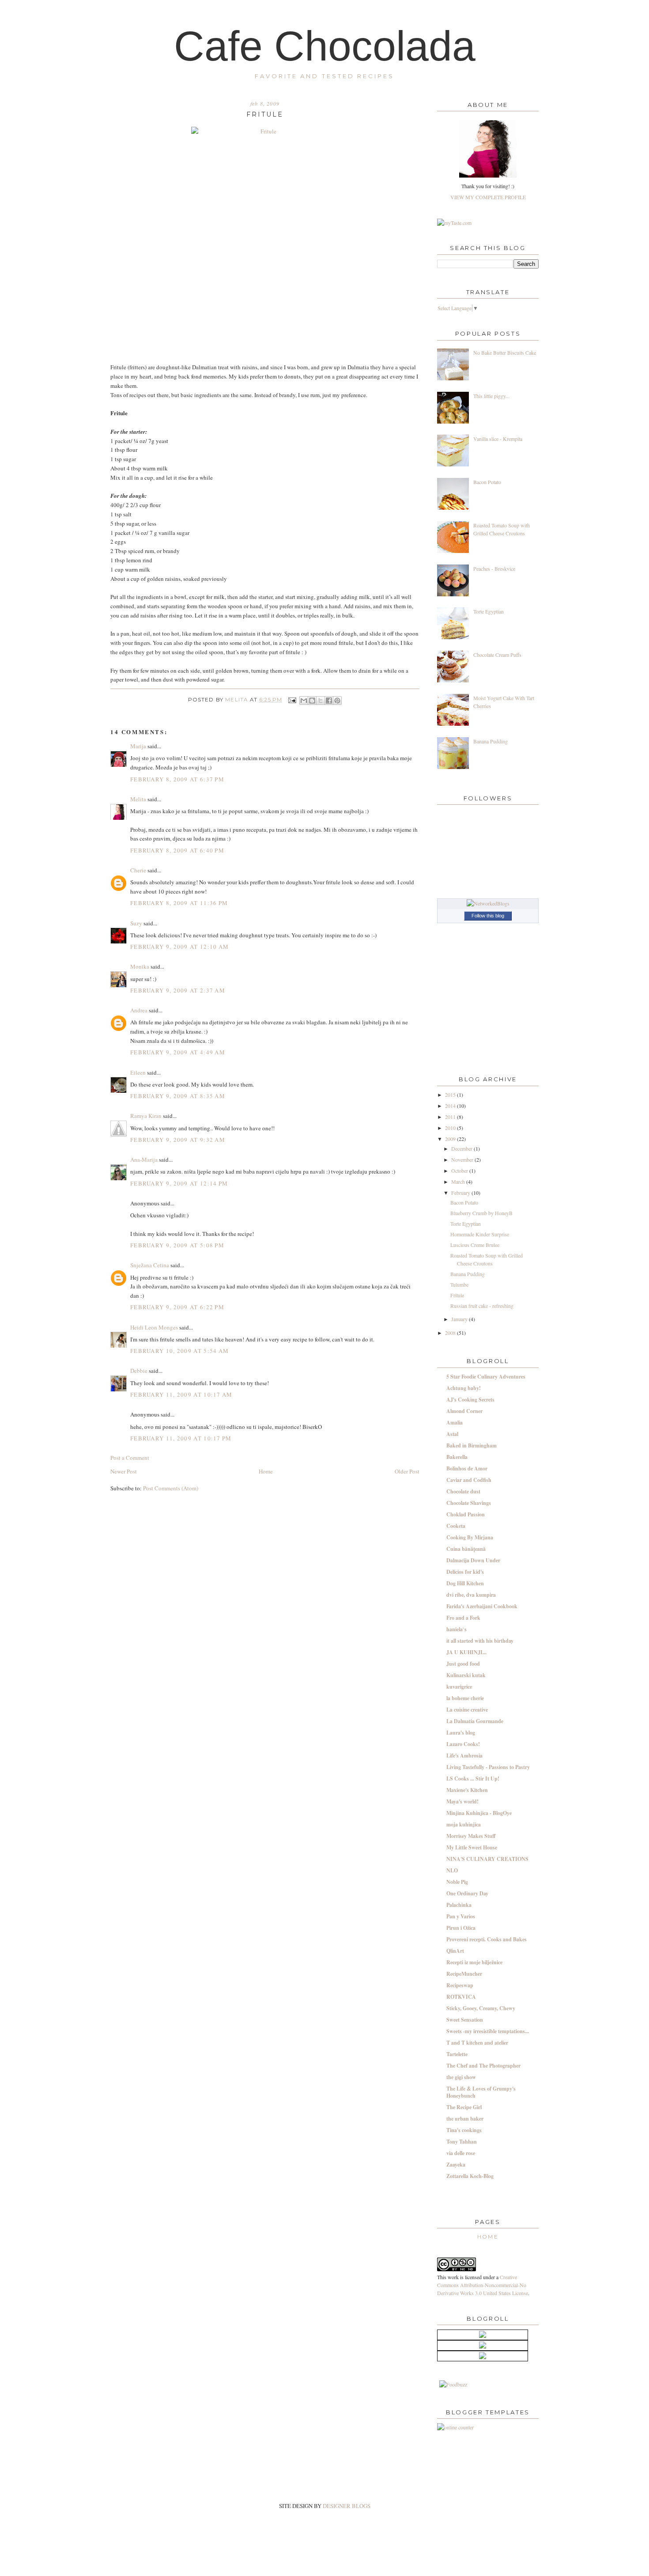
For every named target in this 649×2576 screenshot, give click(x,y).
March (459, 1182)
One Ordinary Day (467, 1893)
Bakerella (457, 1457)
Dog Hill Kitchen (465, 1583)
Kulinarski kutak (466, 1675)
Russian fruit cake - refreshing (482, 1306)
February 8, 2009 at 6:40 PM (177, 850)
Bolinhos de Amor (467, 1468)
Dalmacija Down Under (473, 1560)
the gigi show (461, 2077)
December (462, 1148)
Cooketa (456, 1526)
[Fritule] (265, 237)
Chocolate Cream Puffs (497, 655)
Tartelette (457, 2054)
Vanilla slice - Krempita (498, 439)
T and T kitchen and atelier (477, 2043)
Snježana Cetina (150, 1265)
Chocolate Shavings (469, 1503)
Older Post (407, 1471)
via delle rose (461, 2153)
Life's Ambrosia (464, 1756)
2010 (451, 1128)
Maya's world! (462, 1801)
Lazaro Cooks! (463, 1744)
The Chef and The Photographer (483, 2066)
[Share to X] (321, 701)
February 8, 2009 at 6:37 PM (177, 779)
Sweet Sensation (465, 2020)
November (463, 1159)
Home (266, 1471)
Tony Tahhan (462, 2142)
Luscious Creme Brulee (475, 1245)
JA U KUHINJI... (466, 1652)
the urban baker (465, 2119)
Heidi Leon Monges (154, 1327)
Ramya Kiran (146, 1116)
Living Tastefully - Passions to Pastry (488, 1767)
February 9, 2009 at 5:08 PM (177, 1245)
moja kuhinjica (464, 1824)
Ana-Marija (144, 1159)
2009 (451, 1139)
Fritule (457, 1295)
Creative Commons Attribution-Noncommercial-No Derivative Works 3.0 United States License (483, 2285)
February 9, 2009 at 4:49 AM (178, 1052)
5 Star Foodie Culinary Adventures (486, 1377)
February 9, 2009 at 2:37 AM (178, 990)
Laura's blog (461, 1733)
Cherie (138, 870)
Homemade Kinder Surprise (480, 1234)
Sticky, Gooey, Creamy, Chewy (481, 2008)
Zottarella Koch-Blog (470, 2176)
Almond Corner (464, 1411)
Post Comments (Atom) (171, 1488)
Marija (138, 746)
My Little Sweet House (472, 1847)
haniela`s (457, 1629)
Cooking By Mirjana (470, 1537)
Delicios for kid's (465, 1572)
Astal (452, 1434)
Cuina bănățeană (466, 1549)
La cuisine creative (467, 1710)
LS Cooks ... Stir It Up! (473, 1779)
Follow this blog (488, 916)
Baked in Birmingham (472, 1445)
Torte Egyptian (489, 611)
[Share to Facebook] (329, 701)
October (460, 1171)
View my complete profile (488, 197)
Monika (140, 966)
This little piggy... (491, 396)
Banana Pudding (491, 741)
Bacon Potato (487, 482)
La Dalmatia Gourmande (475, 1721)
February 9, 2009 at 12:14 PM (179, 1183)
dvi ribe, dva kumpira (471, 1595)
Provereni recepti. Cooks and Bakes (487, 1939)
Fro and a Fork (463, 1618)
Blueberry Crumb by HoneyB (481, 1213)
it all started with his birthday (480, 1641)
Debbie (139, 1371)
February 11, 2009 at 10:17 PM (181, 1438)
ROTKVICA (461, 1997)
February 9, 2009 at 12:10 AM (179, 947)
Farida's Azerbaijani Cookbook (482, 1606)
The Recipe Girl (464, 2107)
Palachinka (459, 1905)
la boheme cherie (465, 1698)
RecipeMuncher (464, 1974)
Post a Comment (130, 1458)
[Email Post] (292, 700)
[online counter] (455, 2427)
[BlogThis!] (312, 701)
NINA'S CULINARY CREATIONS (487, 1859)
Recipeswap (460, 1985)
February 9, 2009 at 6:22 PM (177, 1307)
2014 (451, 1106)
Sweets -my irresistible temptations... (488, 2031)
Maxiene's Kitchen (467, 1790)
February (461, 1193)
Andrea (139, 1010)
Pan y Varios (461, 1916)
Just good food (463, 1664)
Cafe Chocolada (325, 46)
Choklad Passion (466, 1514)
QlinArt (455, 1951)
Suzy (136, 923)
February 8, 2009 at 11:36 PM (179, 903)
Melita (237, 700)
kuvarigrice (459, 1687)
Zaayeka (456, 2165)
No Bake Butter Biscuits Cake (505, 352)
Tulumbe (459, 1284)
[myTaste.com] (454, 223)
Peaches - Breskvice (494, 568)
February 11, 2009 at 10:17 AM (181, 1394)
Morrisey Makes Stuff (471, 1836)
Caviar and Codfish (469, 1480)
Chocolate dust (463, 1491)
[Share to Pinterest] (337, 701)
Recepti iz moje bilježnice (474, 1962)
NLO (452, 1870)
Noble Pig (457, 1882)
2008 (451, 1333)
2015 (451, 1095)
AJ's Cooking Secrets (470, 1400)
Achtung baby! (464, 1388)
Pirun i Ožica (461, 1928)
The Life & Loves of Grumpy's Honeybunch (481, 2092)
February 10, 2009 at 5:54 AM (179, 1351)
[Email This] (304, 701)
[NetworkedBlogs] (488, 903)
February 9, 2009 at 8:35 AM (178, 1096)
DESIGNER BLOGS (347, 2506)
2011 (451, 1117)
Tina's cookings (464, 2130)
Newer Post (124, 1471)
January (460, 1319)
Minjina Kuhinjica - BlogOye (479, 1813)
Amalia (455, 1422)
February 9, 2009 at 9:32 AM (178, 1140)
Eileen (138, 1072)
